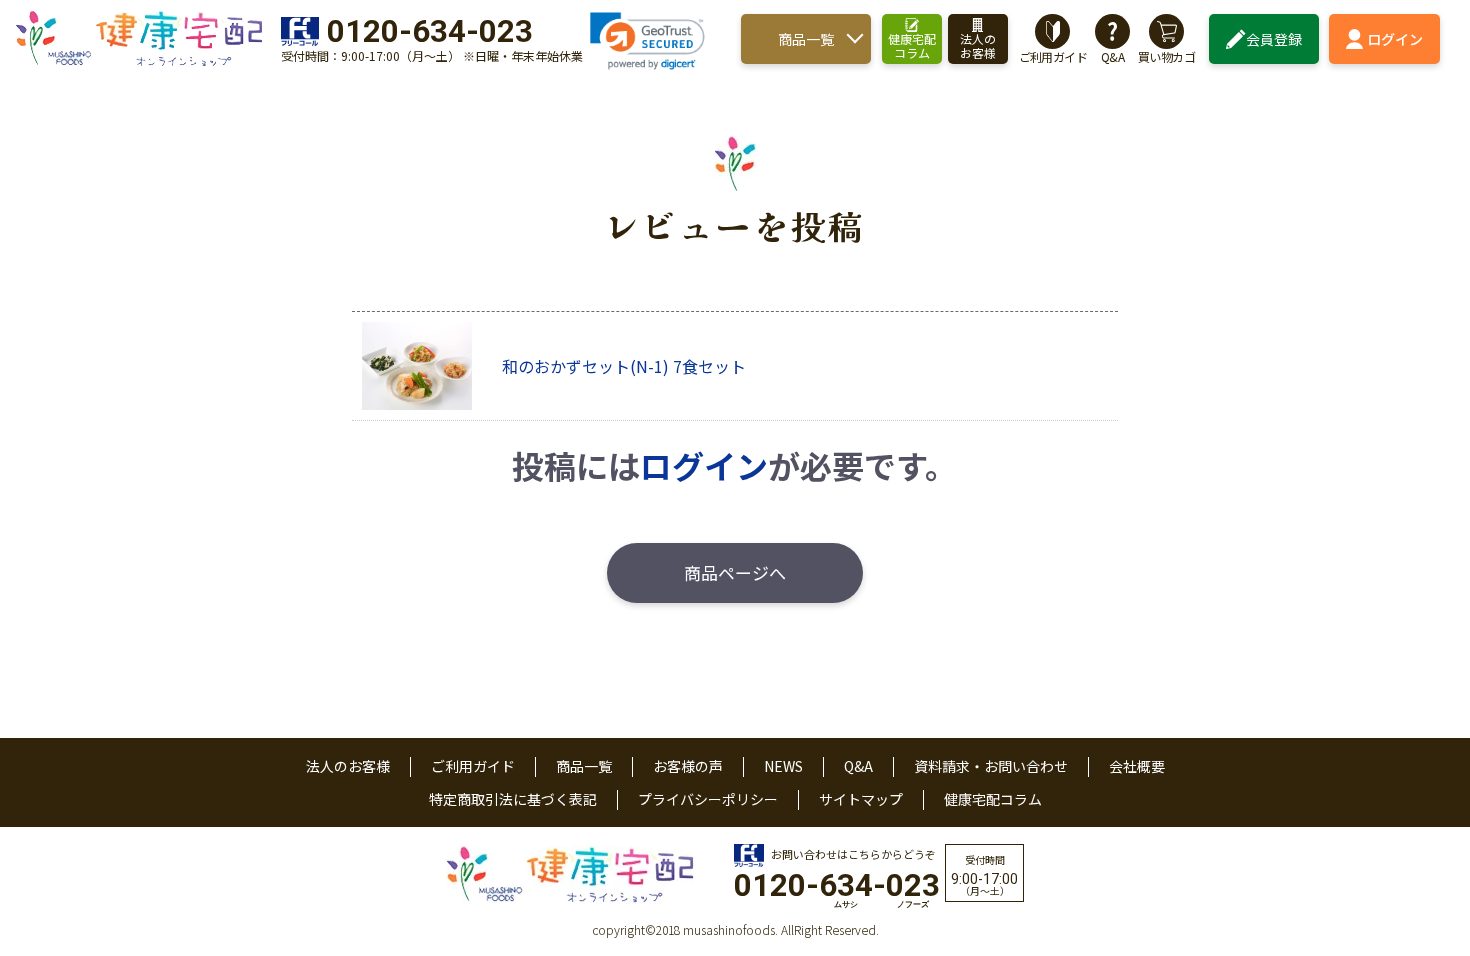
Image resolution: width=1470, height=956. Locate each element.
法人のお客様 (348, 766)
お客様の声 (688, 766)
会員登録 (1274, 39)
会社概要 (1137, 766)
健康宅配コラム (993, 799)
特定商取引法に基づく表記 (513, 799)
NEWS (783, 766)
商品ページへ (735, 572)
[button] (647, 41)
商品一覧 (806, 39)
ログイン (1395, 39)
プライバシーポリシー (708, 799)
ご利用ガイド (473, 766)
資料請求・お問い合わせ (991, 766)
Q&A (858, 766)
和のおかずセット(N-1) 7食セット (624, 366)
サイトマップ (861, 799)
